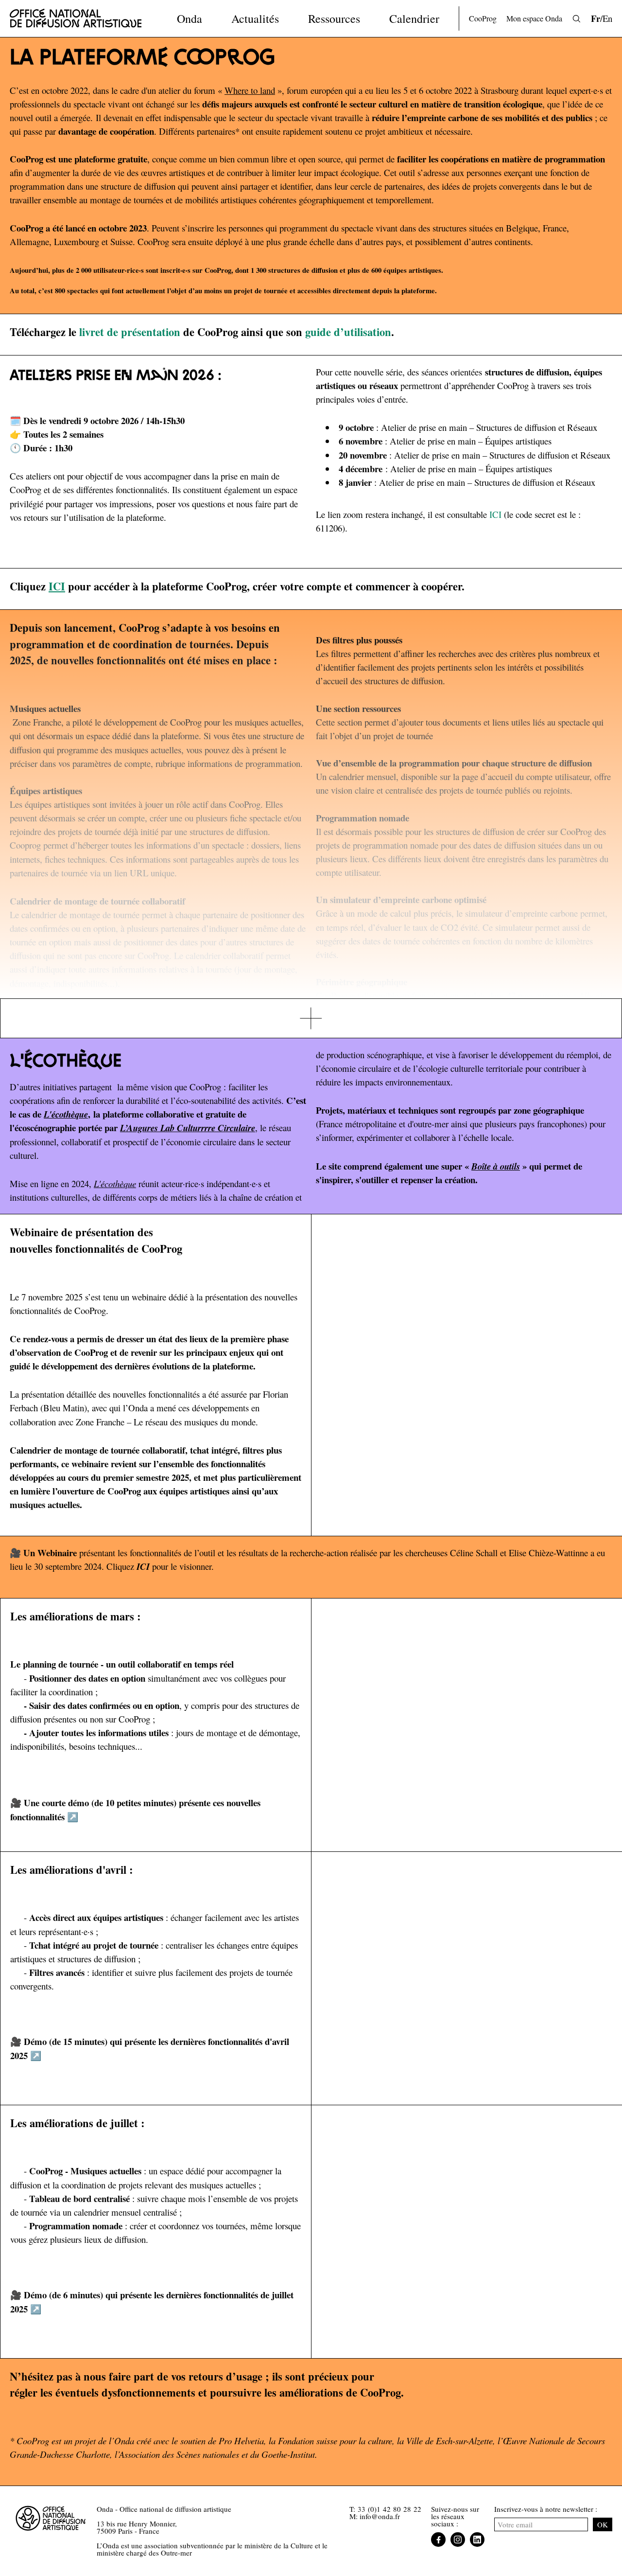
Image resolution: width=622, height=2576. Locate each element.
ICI (495, 514)
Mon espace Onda (534, 18)
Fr (596, 18)
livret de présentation (130, 332)
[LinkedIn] (477, 2540)
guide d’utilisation (348, 332)
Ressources (334, 18)
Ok (603, 2524)
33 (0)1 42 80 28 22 (389, 2509)
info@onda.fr (380, 2516)
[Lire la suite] (311, 1019)
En (607, 18)
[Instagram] (458, 2540)
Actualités (255, 18)
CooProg (483, 18)
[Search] (577, 19)
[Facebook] (438, 2540)
